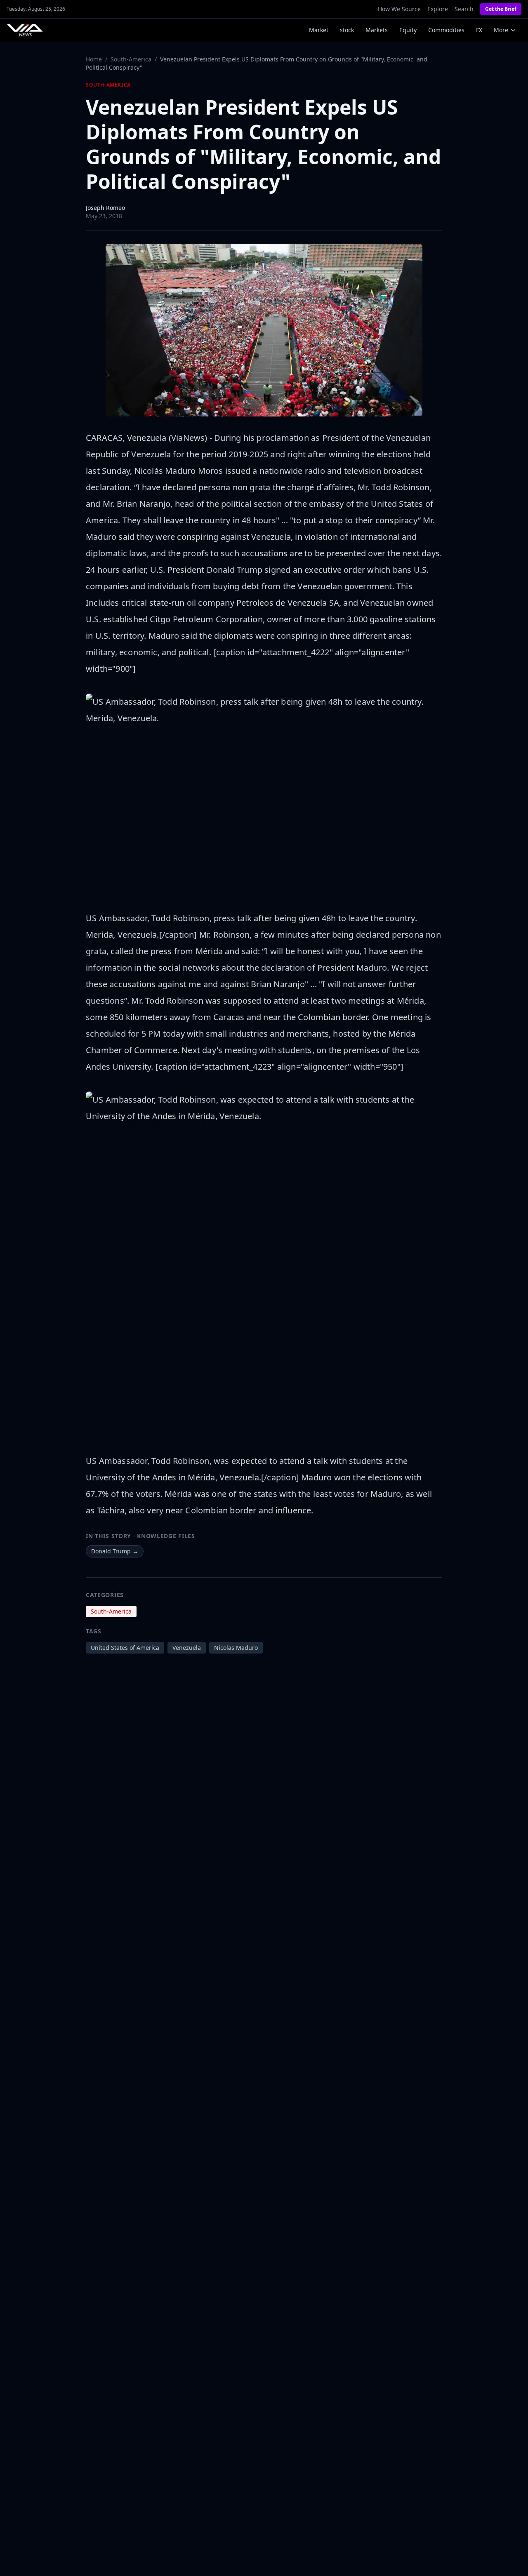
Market (319, 30)
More (501, 30)
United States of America (125, 1648)
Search (464, 9)
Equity (408, 30)
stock (347, 30)
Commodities (446, 30)
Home (94, 59)
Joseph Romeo (105, 208)
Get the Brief (501, 9)
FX (479, 30)
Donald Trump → (115, 1551)
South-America (131, 59)
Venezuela (187, 1648)
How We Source (399, 9)
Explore (438, 9)
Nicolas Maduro (236, 1648)
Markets (377, 30)
